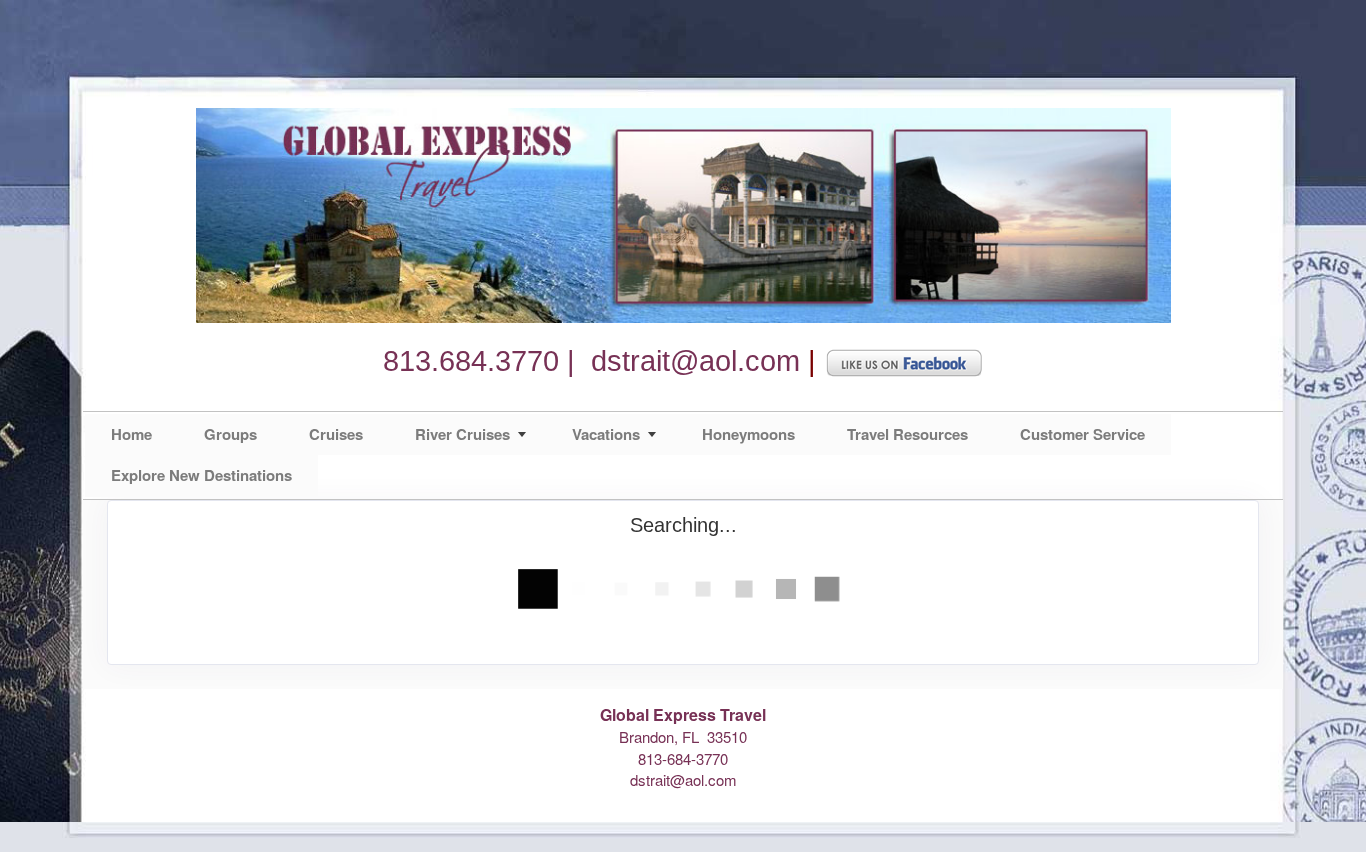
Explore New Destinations (201, 475)
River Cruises (462, 434)
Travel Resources (907, 434)
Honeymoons (748, 434)
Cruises (336, 434)
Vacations (606, 434)
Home (131, 434)
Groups (230, 434)
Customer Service (1082, 434)
